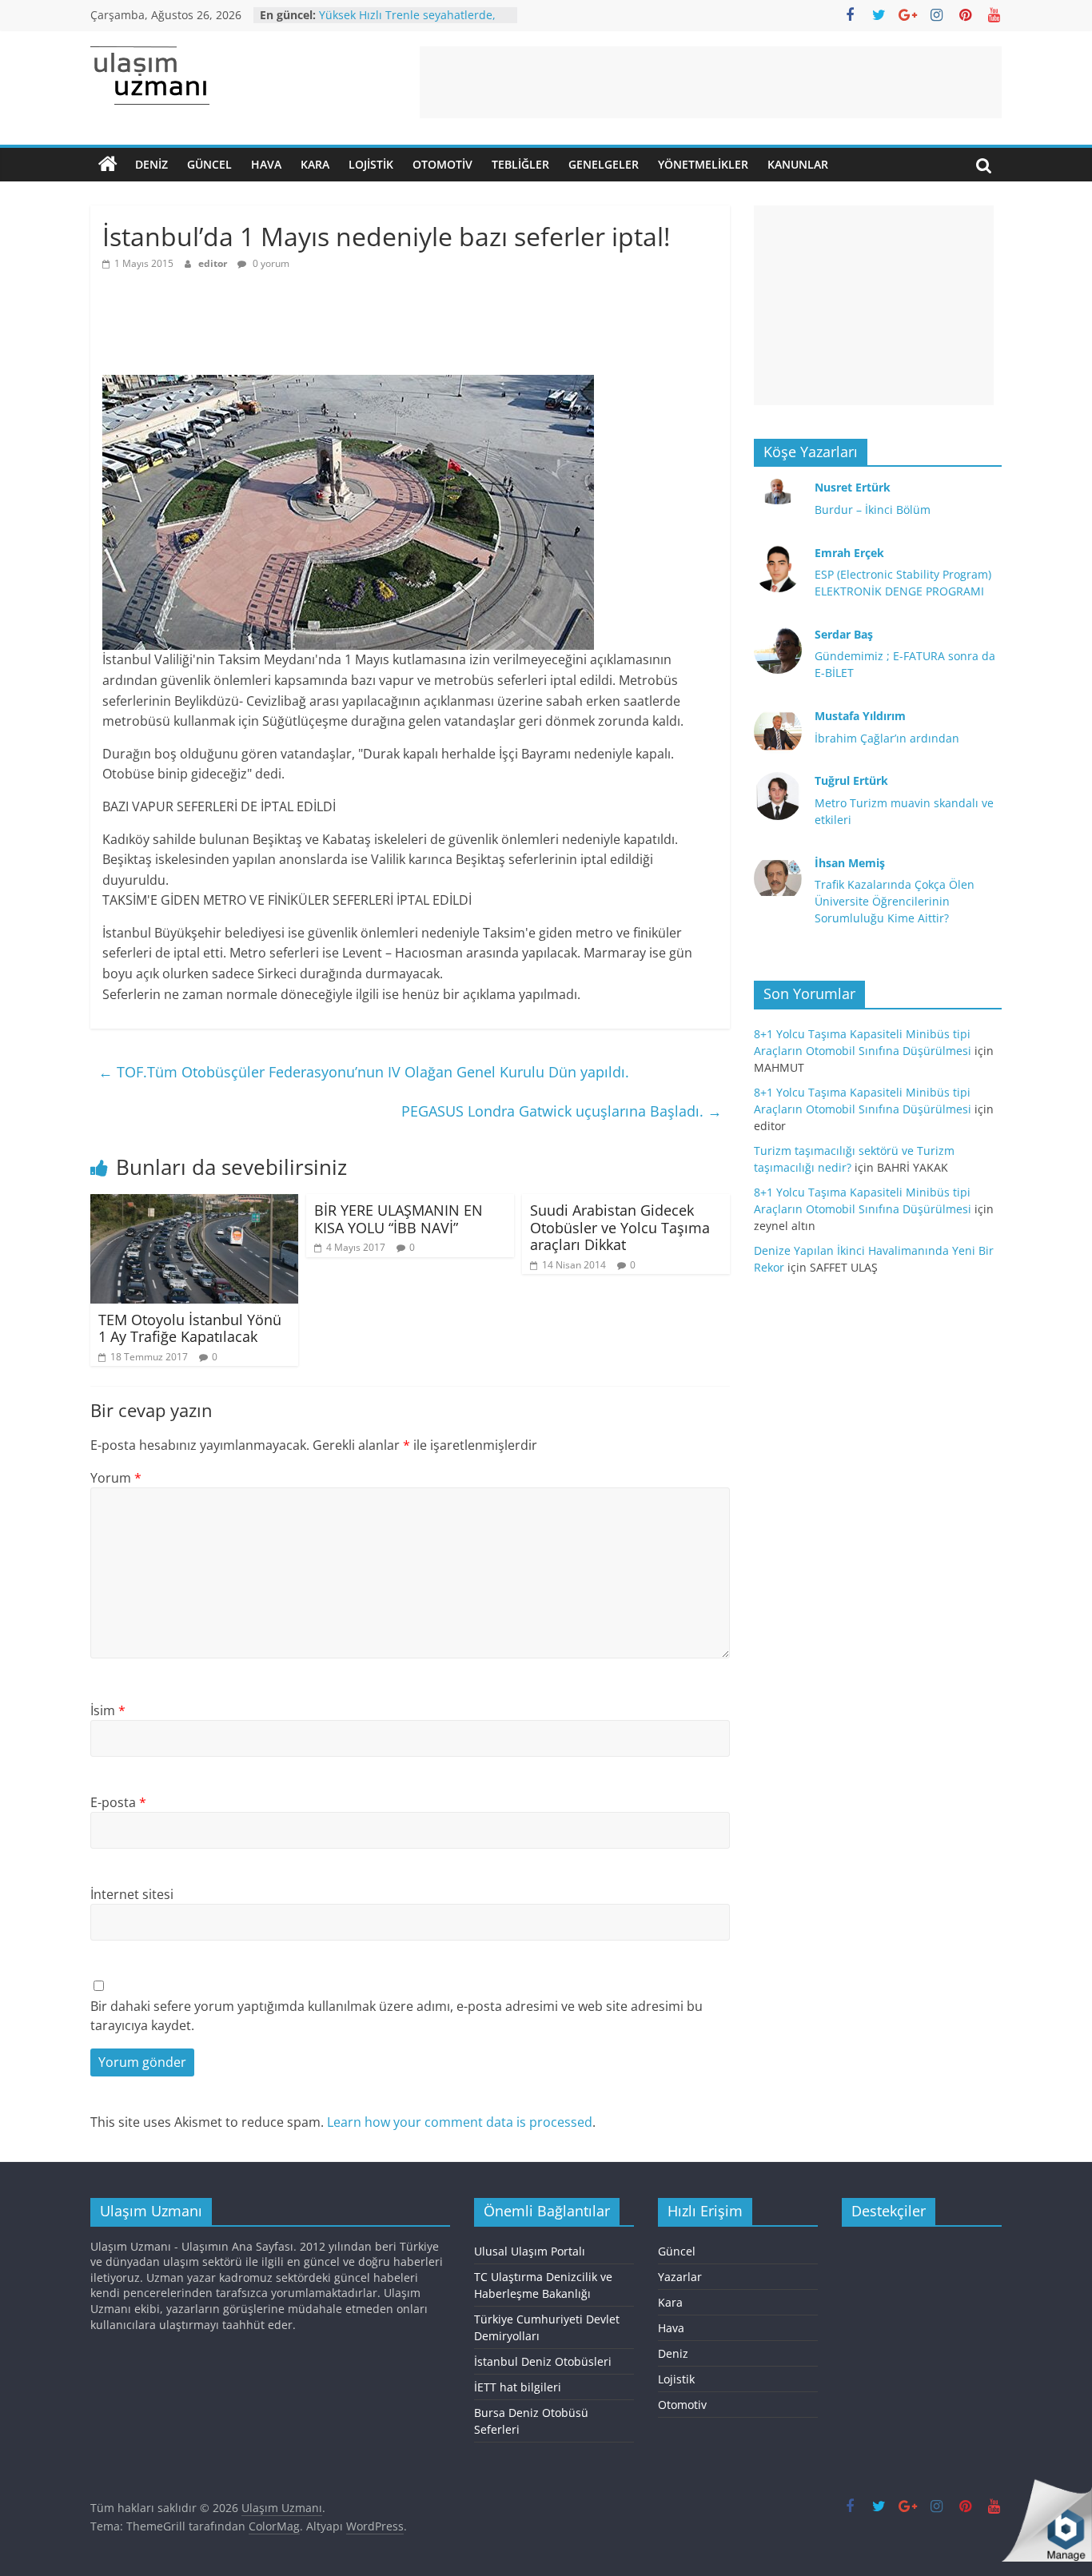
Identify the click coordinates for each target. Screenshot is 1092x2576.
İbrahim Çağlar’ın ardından (887, 738)
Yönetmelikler (703, 164)
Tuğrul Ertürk (851, 780)
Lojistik (371, 164)
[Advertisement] (711, 82)
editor (214, 263)
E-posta (118, 1802)
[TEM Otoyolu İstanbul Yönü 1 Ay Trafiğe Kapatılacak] (194, 1204)
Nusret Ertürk (853, 487)
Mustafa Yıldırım (860, 716)
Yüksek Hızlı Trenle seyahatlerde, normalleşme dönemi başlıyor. (407, 23)
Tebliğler (520, 164)
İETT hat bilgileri (518, 2387)
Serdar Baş (844, 634)
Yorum (116, 1478)
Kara (315, 164)
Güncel (209, 164)
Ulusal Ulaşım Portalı (530, 2251)
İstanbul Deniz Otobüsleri (543, 2361)
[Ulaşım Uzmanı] (108, 165)
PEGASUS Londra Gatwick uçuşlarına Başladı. (562, 1111)
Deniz (151, 164)
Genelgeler (604, 164)
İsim (108, 1710)
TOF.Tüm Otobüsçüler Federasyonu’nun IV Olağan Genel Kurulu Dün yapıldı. (364, 1072)
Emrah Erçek (849, 553)
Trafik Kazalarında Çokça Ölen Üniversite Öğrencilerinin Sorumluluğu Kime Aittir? (895, 901)
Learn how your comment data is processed (460, 2122)
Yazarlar (680, 2277)
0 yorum (270, 263)
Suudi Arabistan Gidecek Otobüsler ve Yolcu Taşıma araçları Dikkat (620, 1227)
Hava (266, 164)
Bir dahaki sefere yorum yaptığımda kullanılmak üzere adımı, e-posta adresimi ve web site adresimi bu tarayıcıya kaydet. (397, 2016)
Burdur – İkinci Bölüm (873, 510)
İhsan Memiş (850, 863)
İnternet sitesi (132, 1894)
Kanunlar (798, 164)
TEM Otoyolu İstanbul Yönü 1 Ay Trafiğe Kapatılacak (190, 1328)
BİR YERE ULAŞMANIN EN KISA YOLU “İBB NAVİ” (399, 1219)
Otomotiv (442, 164)
